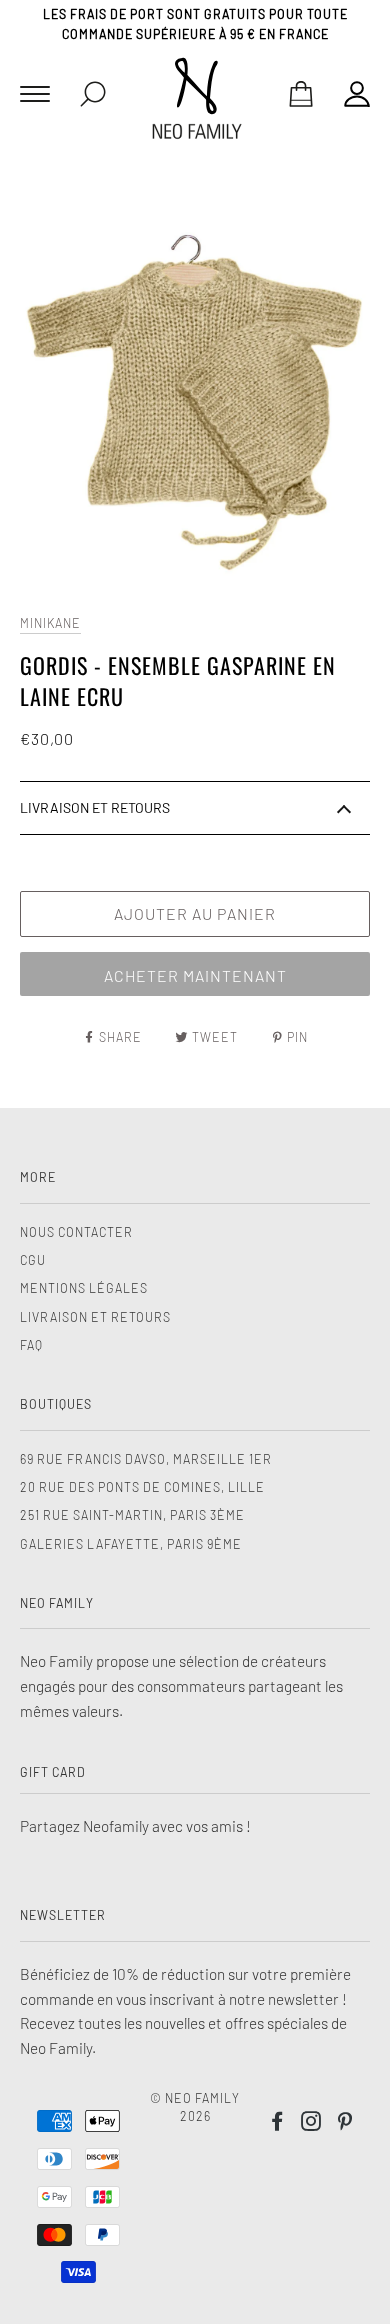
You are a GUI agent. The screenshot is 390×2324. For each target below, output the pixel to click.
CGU (33, 1260)
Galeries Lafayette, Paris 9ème (131, 1544)
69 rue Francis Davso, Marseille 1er (146, 1459)
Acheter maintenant (195, 975)
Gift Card (53, 1772)
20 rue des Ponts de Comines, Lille (142, 1487)
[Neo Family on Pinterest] (345, 2124)
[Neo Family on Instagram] (311, 2124)
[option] (195, 381)
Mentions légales (84, 1288)
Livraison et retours (95, 1317)
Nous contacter (76, 1232)
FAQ (31, 1345)
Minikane (50, 623)
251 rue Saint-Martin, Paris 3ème (132, 1515)
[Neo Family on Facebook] (277, 2124)
